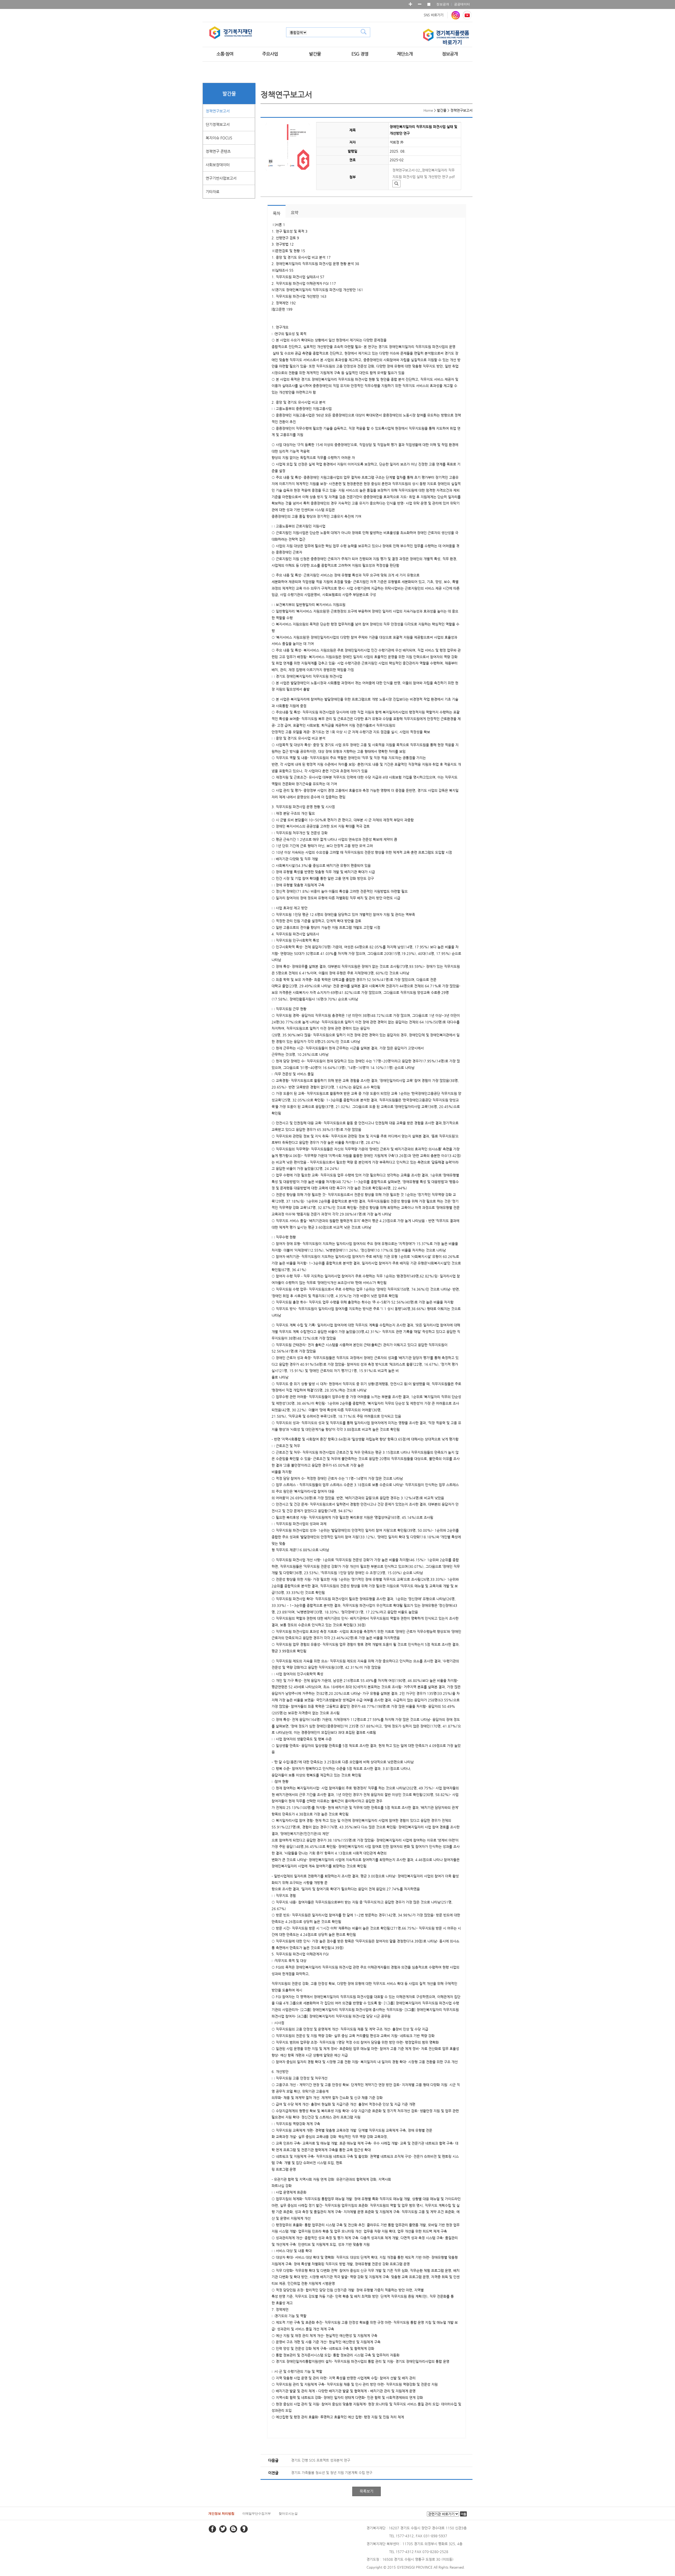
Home (428, 110)
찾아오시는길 (288, 2514)
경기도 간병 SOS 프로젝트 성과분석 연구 (321, 2460)
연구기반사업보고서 (221, 178)
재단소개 (405, 54)
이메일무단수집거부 (257, 2514)
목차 (277, 213)
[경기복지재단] (231, 33)
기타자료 (213, 192)
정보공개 (443, 4)
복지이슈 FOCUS (219, 138)
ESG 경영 (360, 54)
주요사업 (270, 54)
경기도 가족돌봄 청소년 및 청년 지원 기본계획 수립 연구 (332, 2473)
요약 (295, 213)
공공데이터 (462, 4)
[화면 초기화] (429, 4)
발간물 (315, 54)
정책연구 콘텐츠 (218, 151)
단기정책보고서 (218, 124)
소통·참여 (225, 54)
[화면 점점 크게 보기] (410, 4)
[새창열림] (456, 15)
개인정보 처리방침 (221, 2514)
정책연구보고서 (218, 111)
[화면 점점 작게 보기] (420, 4)
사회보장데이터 (218, 165)
